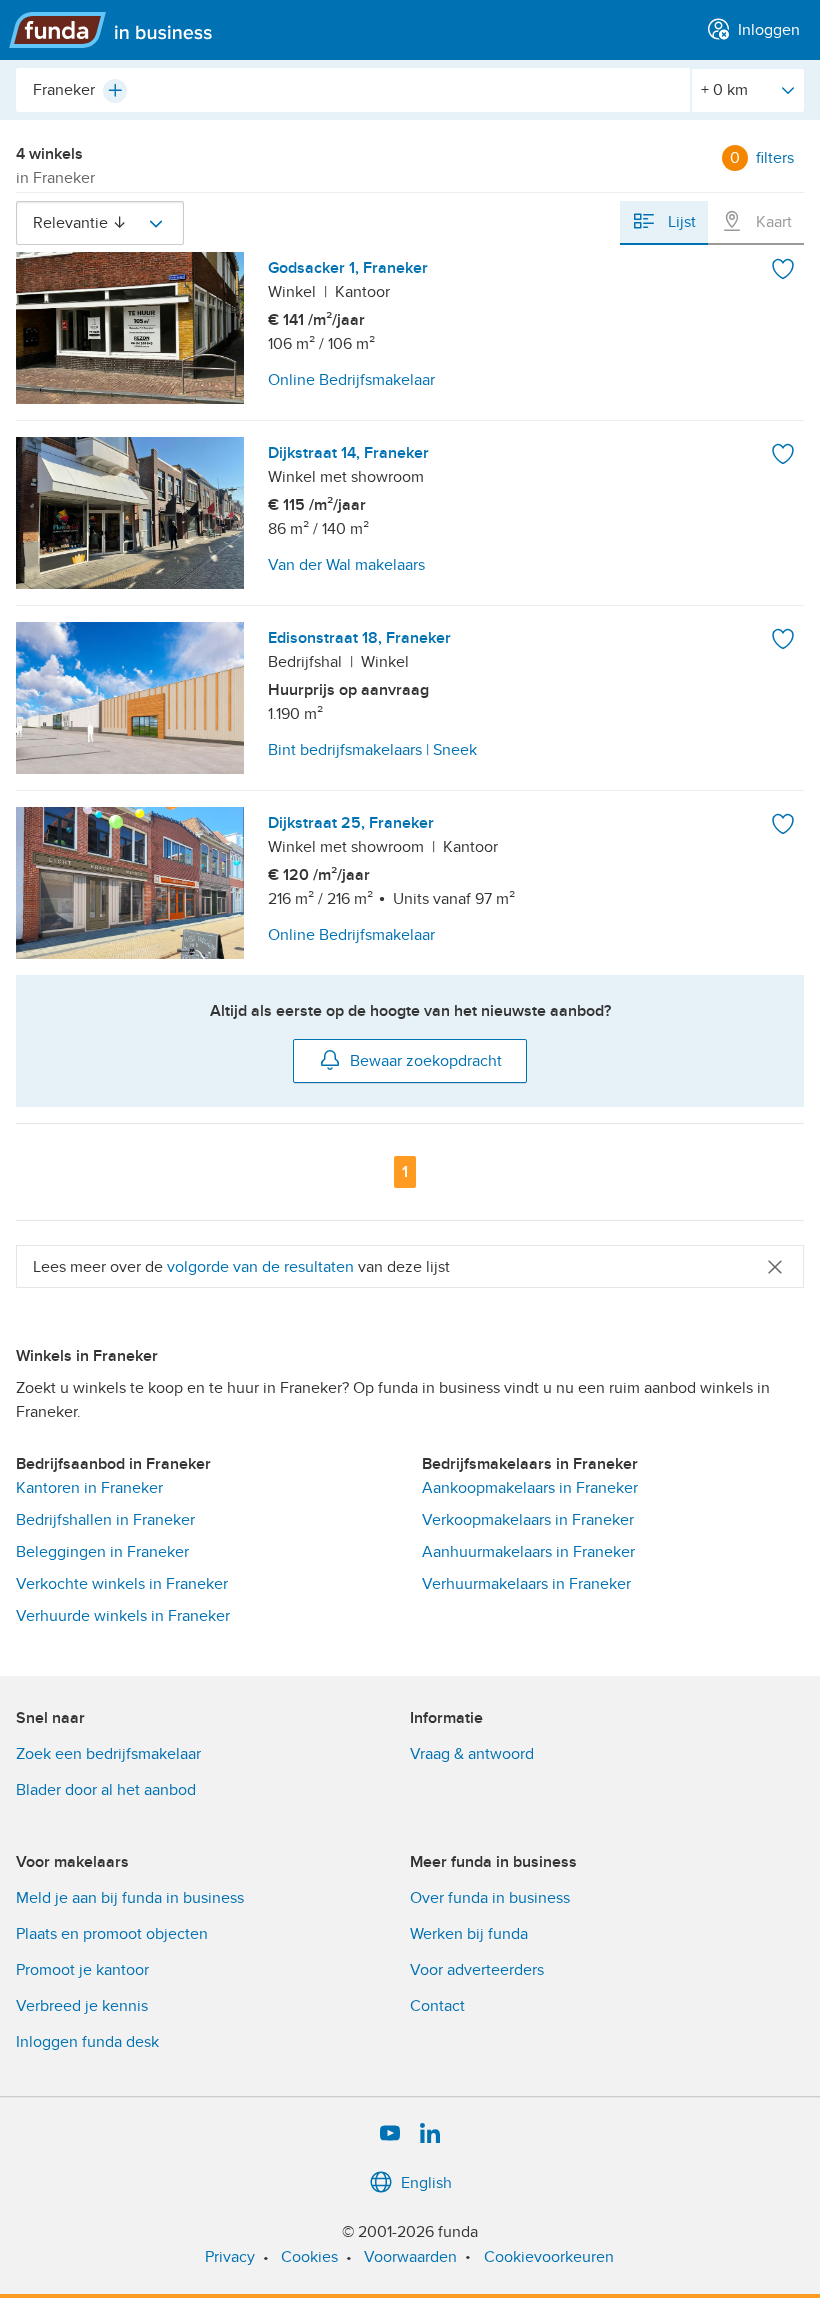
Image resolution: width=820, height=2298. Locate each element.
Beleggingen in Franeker (102, 1552)
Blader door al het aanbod (106, 1790)
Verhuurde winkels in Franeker (123, 1616)
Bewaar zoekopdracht (426, 1061)
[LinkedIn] (430, 2134)
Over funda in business (490, 1898)
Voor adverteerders (477, 1970)
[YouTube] (390, 2134)
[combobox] (353, 90)
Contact (437, 2006)
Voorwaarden (410, 2257)
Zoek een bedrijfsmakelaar (108, 1754)
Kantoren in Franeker (89, 1488)
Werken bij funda (469, 1934)
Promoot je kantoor (82, 1970)
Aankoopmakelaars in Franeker (530, 1488)
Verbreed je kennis (82, 2006)
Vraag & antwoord (472, 1754)
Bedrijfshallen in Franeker (105, 1520)
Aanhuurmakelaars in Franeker (528, 1552)
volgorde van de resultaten (260, 1267)
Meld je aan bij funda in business (130, 1898)
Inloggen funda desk (87, 2042)
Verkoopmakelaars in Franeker (528, 1520)
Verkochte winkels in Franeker (122, 1584)
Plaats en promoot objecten (112, 1934)
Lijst (680, 222)
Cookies (309, 2257)
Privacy (230, 2257)
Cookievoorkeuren (549, 2257)
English (426, 2183)
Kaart (772, 222)
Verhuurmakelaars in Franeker (526, 1584)
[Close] (775, 1266)
